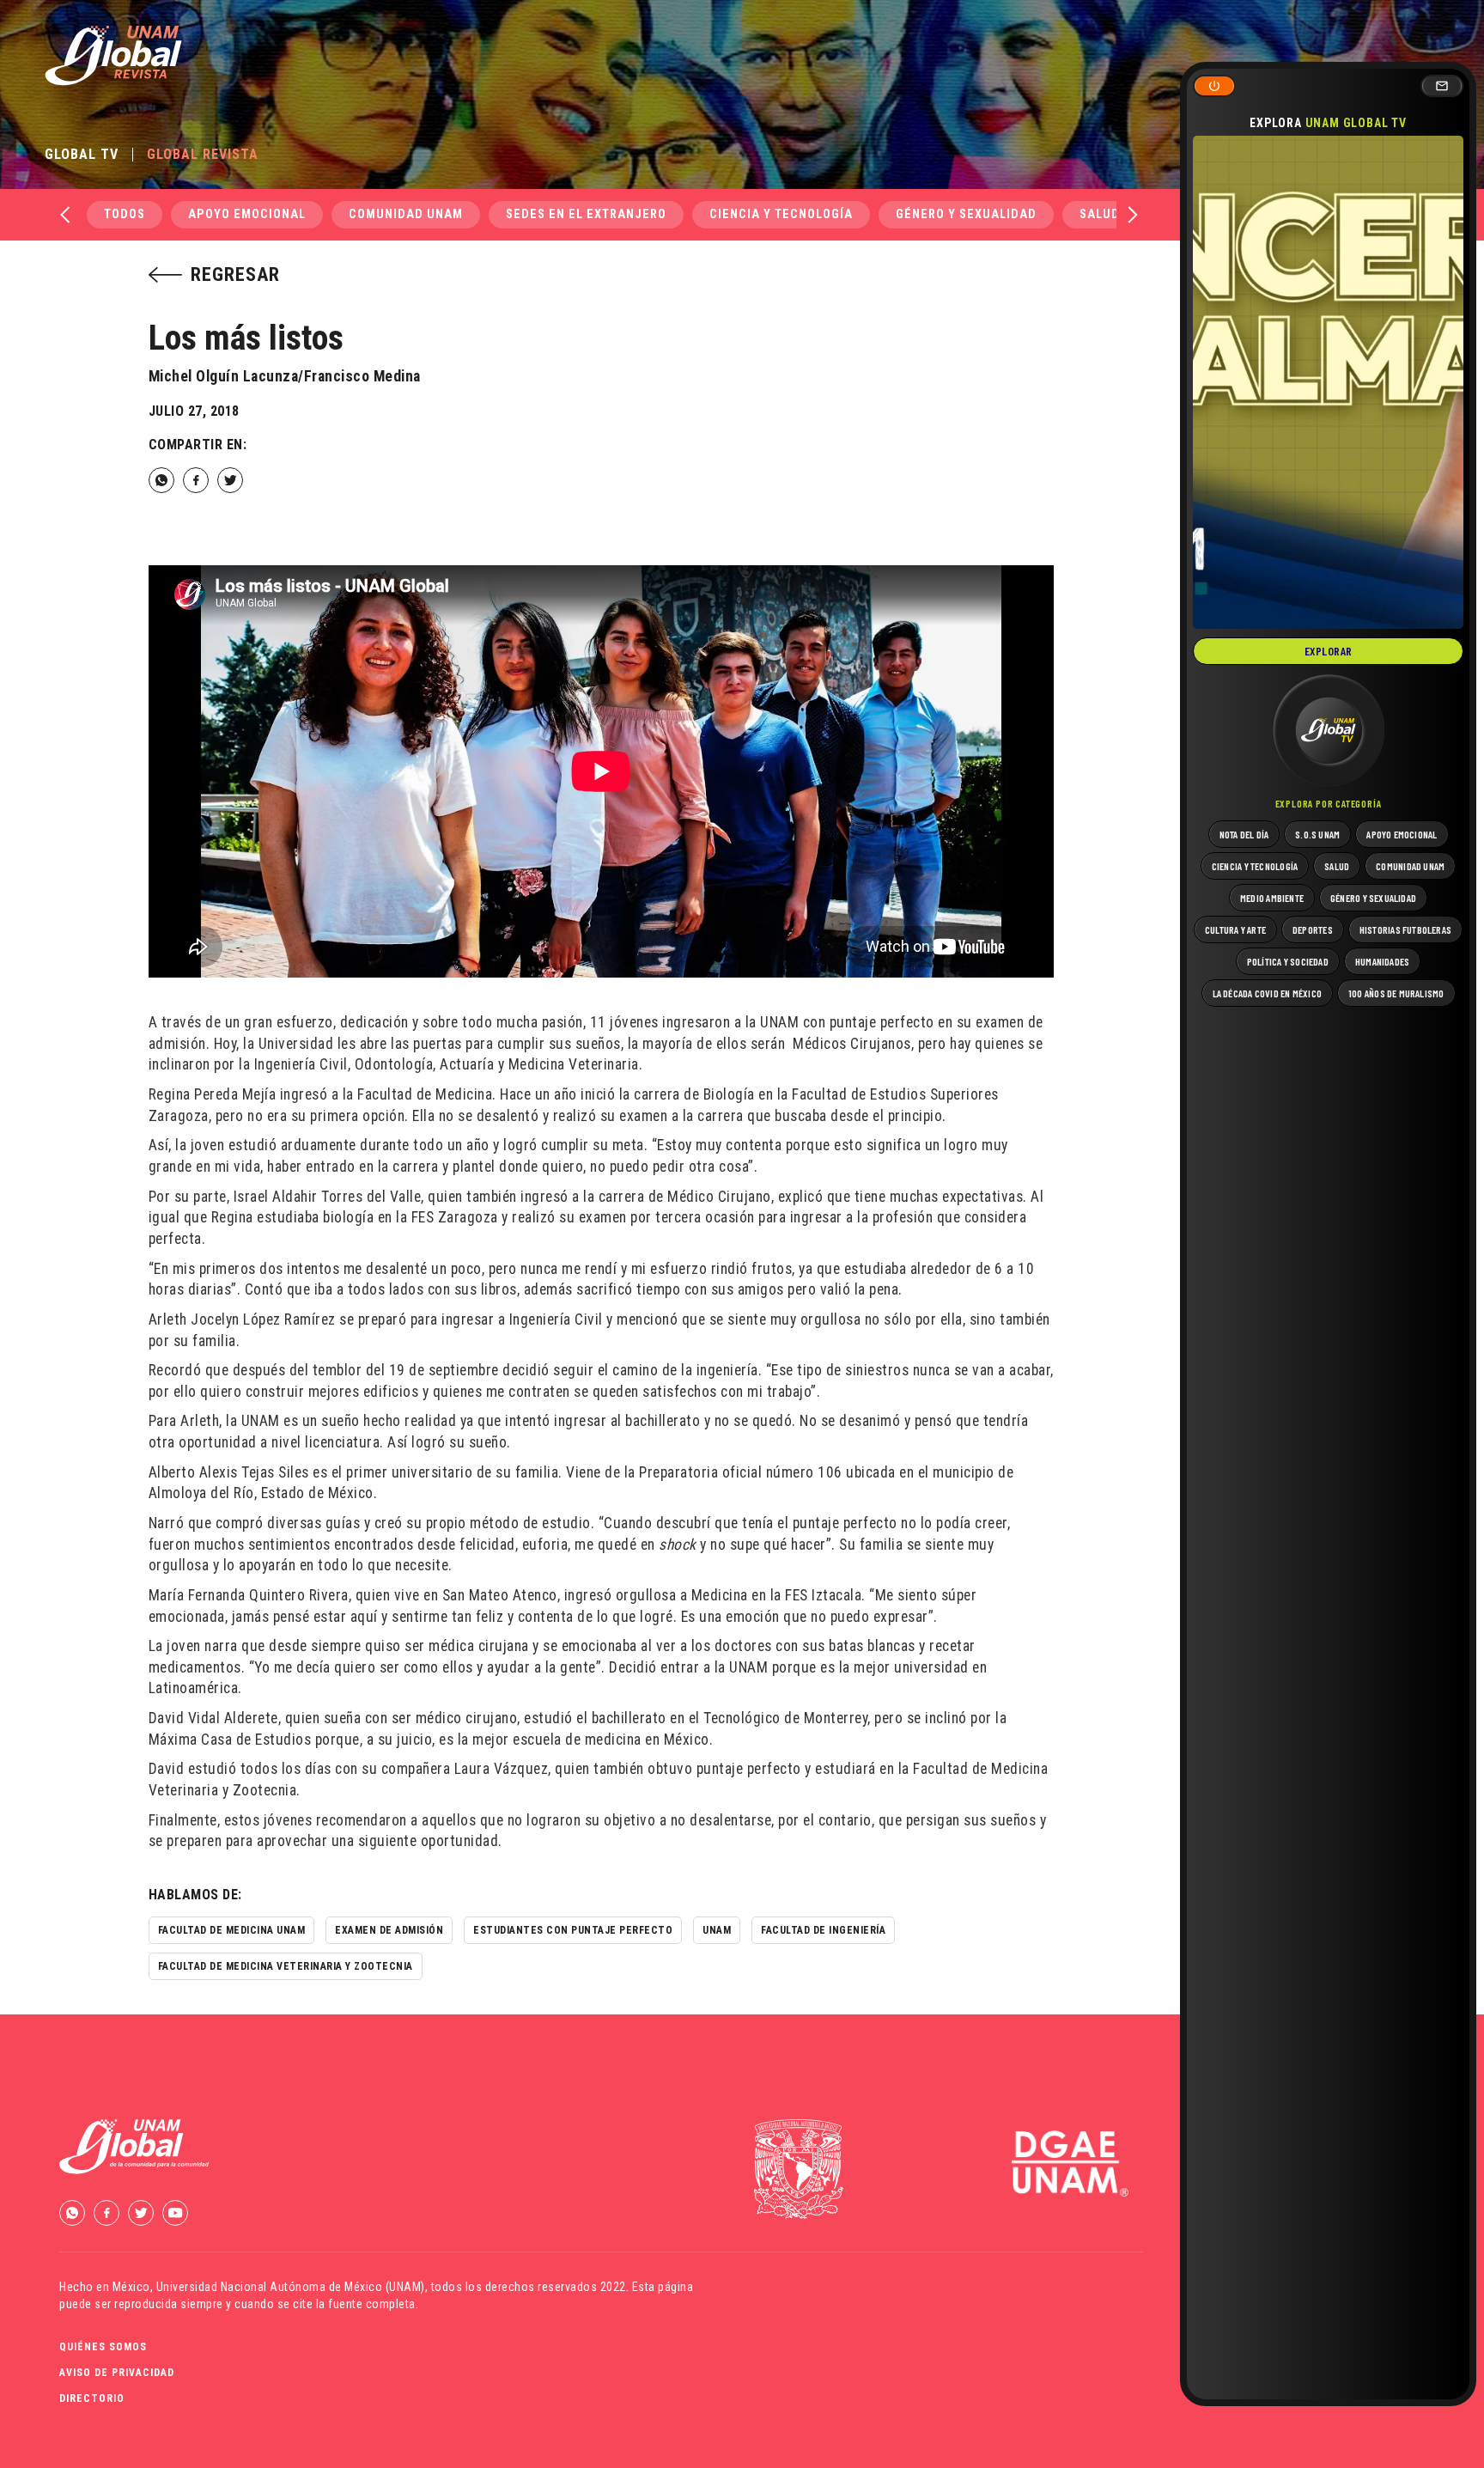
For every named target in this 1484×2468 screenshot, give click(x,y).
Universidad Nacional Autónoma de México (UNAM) (291, 2287)
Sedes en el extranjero (586, 214)
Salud (1100, 214)
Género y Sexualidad (966, 214)
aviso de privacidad (117, 2373)
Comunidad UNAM (406, 214)
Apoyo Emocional (247, 214)
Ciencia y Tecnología (781, 214)
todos (125, 214)
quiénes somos (103, 2347)
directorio (92, 2398)
